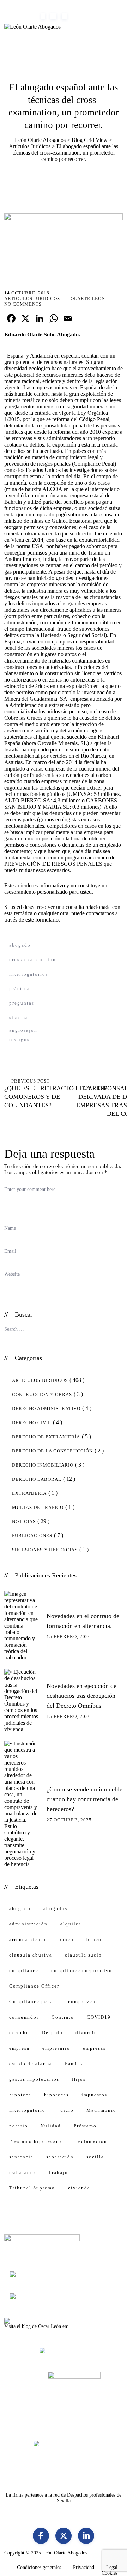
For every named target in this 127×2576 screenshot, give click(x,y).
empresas (94, 2048)
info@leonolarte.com (83, 3)
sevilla (95, 2157)
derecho (19, 2033)
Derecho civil (32, 1423)
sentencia (21, 2157)
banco (66, 1939)
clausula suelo (83, 1955)
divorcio (86, 2033)
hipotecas (56, 2095)
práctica (20, 989)
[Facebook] (41, 2536)
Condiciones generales (39, 2567)
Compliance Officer (34, 1986)
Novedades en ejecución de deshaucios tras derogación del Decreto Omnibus (81, 1696)
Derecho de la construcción (52, 1451)
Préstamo (85, 2126)
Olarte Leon (88, 298)
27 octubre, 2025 (69, 1820)
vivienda (79, 2188)
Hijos (79, 2079)
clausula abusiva (31, 1955)
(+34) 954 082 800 (31, 3)
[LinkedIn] (86, 2536)
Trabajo (58, 2172)
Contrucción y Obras (42, 1394)
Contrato (63, 2017)
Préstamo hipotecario (36, 2141)
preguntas (22, 1003)
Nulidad (51, 2126)
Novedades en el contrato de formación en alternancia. (83, 1621)
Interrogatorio (27, 2110)
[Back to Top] (112, 2565)
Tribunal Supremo (32, 2188)
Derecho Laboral (37, 1479)
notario (19, 2126)
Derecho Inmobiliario (43, 1465)
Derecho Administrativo (46, 1409)
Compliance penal (32, 2002)
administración (28, 1924)
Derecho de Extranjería (46, 1437)
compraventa (84, 2002)
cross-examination (33, 960)
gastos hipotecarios (34, 2079)
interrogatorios (29, 974)
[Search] (115, 1328)
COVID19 (99, 2017)
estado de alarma (31, 2064)
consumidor (24, 2017)
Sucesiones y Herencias (45, 1550)
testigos (19, 1039)
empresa (19, 2048)
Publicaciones (32, 1536)
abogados (55, 1908)
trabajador (22, 2172)
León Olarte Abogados (65, 2553)
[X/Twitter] (64, 2536)
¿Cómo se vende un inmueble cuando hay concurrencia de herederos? (84, 1799)
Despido (52, 2033)
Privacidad (84, 2567)
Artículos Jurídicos (32, 298)
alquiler (71, 1924)
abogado (20, 945)
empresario (56, 2048)
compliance (24, 1970)
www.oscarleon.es (88, 2326)
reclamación (92, 2141)
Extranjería (29, 1493)
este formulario (41, 920)
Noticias (24, 1521)
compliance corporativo (82, 1970)
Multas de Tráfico (38, 1507)
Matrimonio (101, 2110)
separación (60, 2157)
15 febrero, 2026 (69, 1637)
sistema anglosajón (23, 1019)
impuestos (94, 2095)
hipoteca (20, 2095)
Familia (75, 2064)
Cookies (110, 2573)
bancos (95, 1939)
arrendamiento (28, 1939)
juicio (66, 2110)
